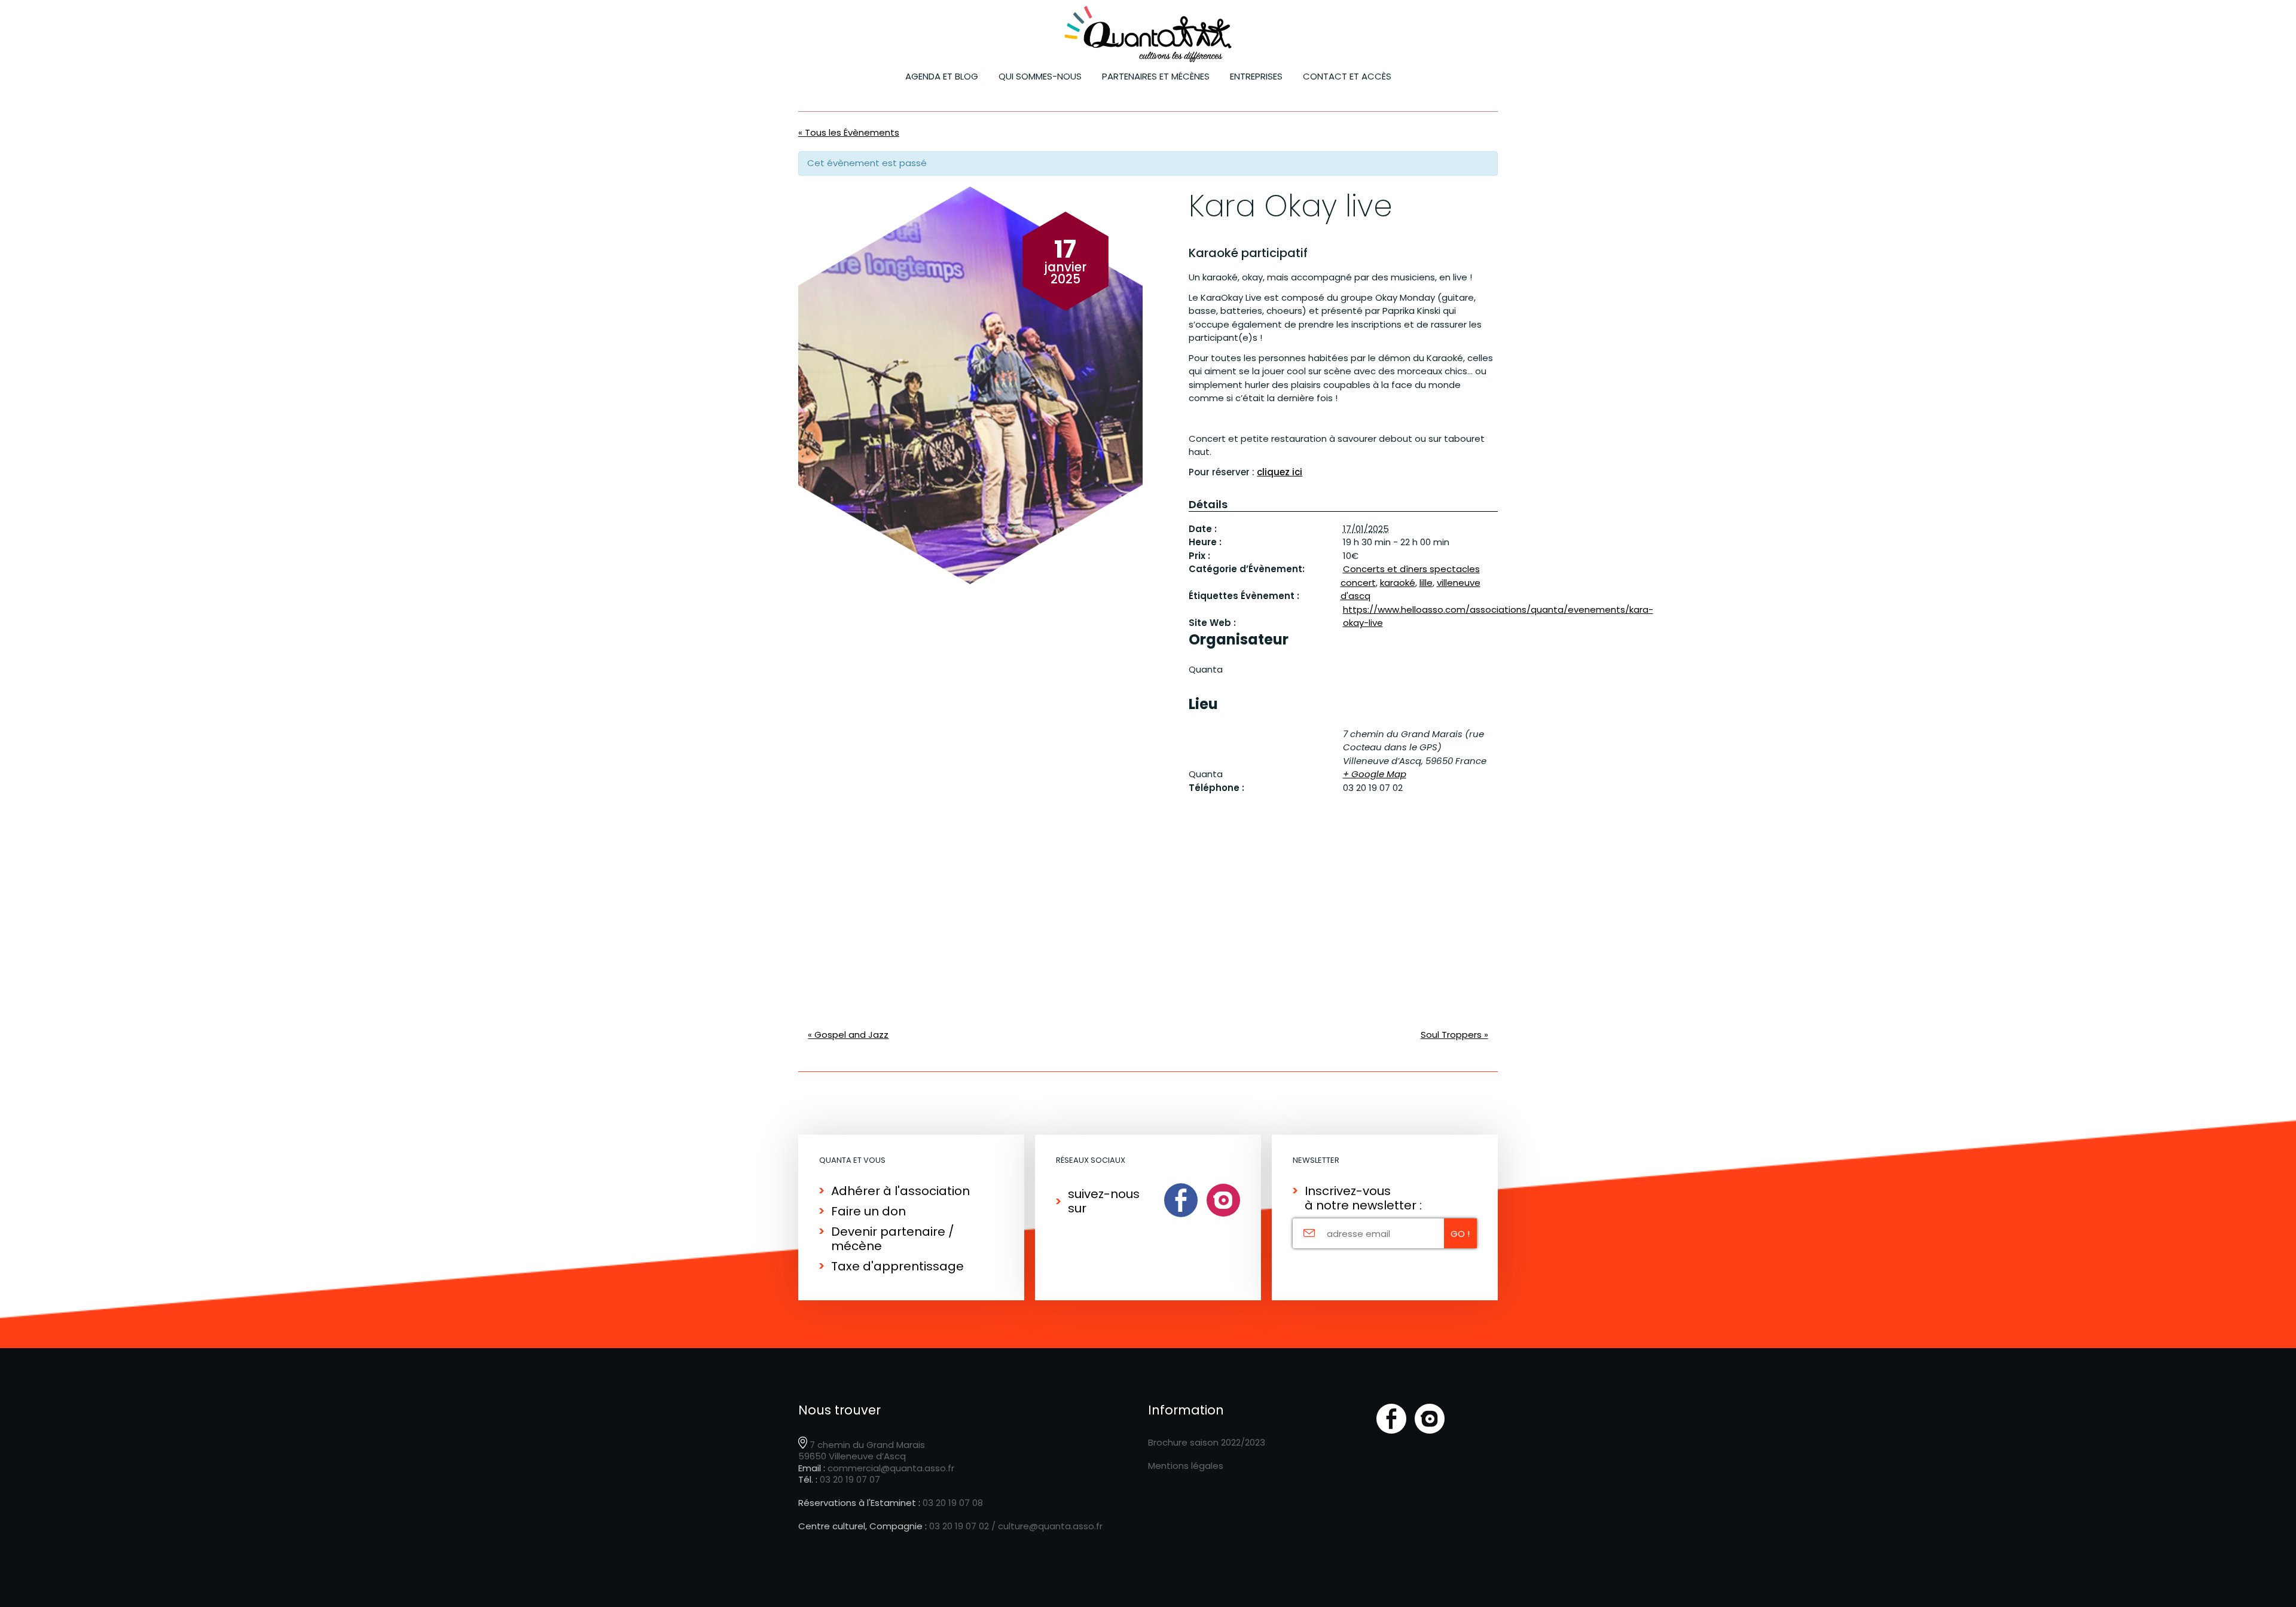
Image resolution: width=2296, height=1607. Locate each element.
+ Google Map (1375, 774)
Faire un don (868, 1211)
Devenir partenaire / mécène (893, 1239)
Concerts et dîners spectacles (1411, 569)
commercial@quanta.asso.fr (891, 1468)
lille (1426, 583)
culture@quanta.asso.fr (1050, 1526)
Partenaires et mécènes (1156, 76)
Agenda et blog (942, 76)
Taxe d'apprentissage (897, 1266)
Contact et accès (1347, 76)
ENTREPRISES (1256, 76)
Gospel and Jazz (848, 1035)
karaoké (1398, 583)
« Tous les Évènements (849, 132)
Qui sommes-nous (1040, 76)
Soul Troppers (1454, 1035)
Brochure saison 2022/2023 (1207, 1442)
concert (1358, 583)
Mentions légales (1186, 1466)
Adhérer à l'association (900, 1191)
